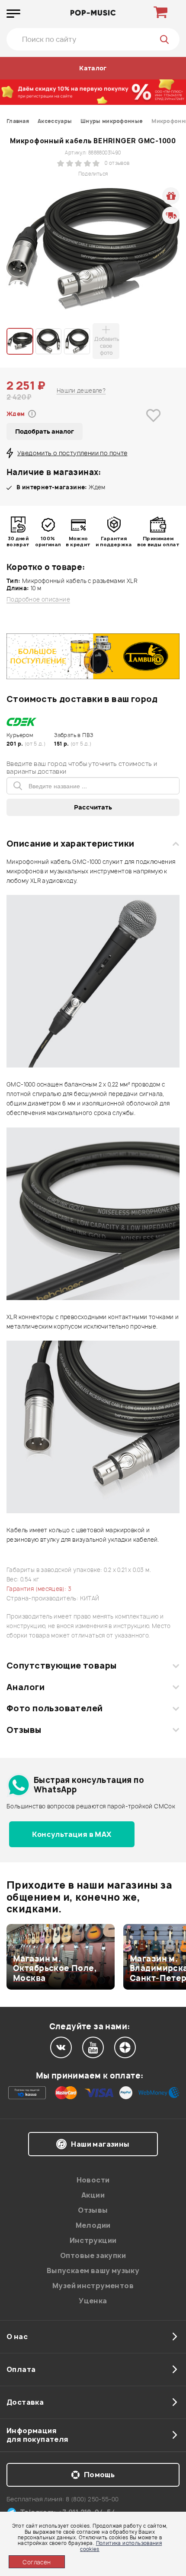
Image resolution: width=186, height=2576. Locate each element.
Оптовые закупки (93, 2255)
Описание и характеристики (70, 844)
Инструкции (93, 2240)
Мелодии (93, 2225)
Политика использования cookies (121, 2546)
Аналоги (26, 1687)
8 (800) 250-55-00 (92, 2499)
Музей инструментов (93, 2286)
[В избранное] (154, 429)
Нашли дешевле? (81, 390)
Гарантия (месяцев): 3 (39, 1589)
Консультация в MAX (72, 1834)
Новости (93, 2180)
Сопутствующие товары (61, 1666)
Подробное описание (38, 600)
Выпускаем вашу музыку (93, 2271)
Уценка (93, 2301)
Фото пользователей (55, 1708)
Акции (93, 2195)
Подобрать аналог (45, 431)
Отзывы (24, 1730)
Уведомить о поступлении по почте (72, 453)
